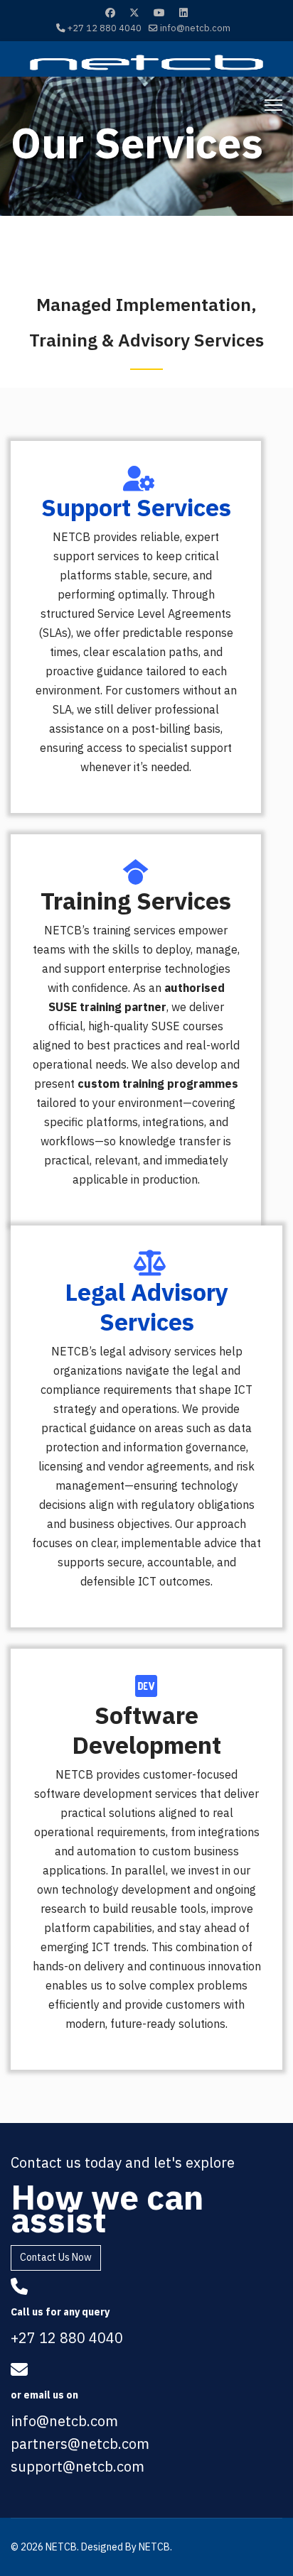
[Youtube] (159, 13)
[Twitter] (134, 13)
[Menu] (273, 105)
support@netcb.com (78, 2466)
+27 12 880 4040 (105, 28)
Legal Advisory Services (146, 1306)
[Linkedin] (183, 13)
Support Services (136, 507)
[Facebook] (110, 13)
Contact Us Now (56, 2257)
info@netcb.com (195, 28)
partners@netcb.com (80, 2444)
